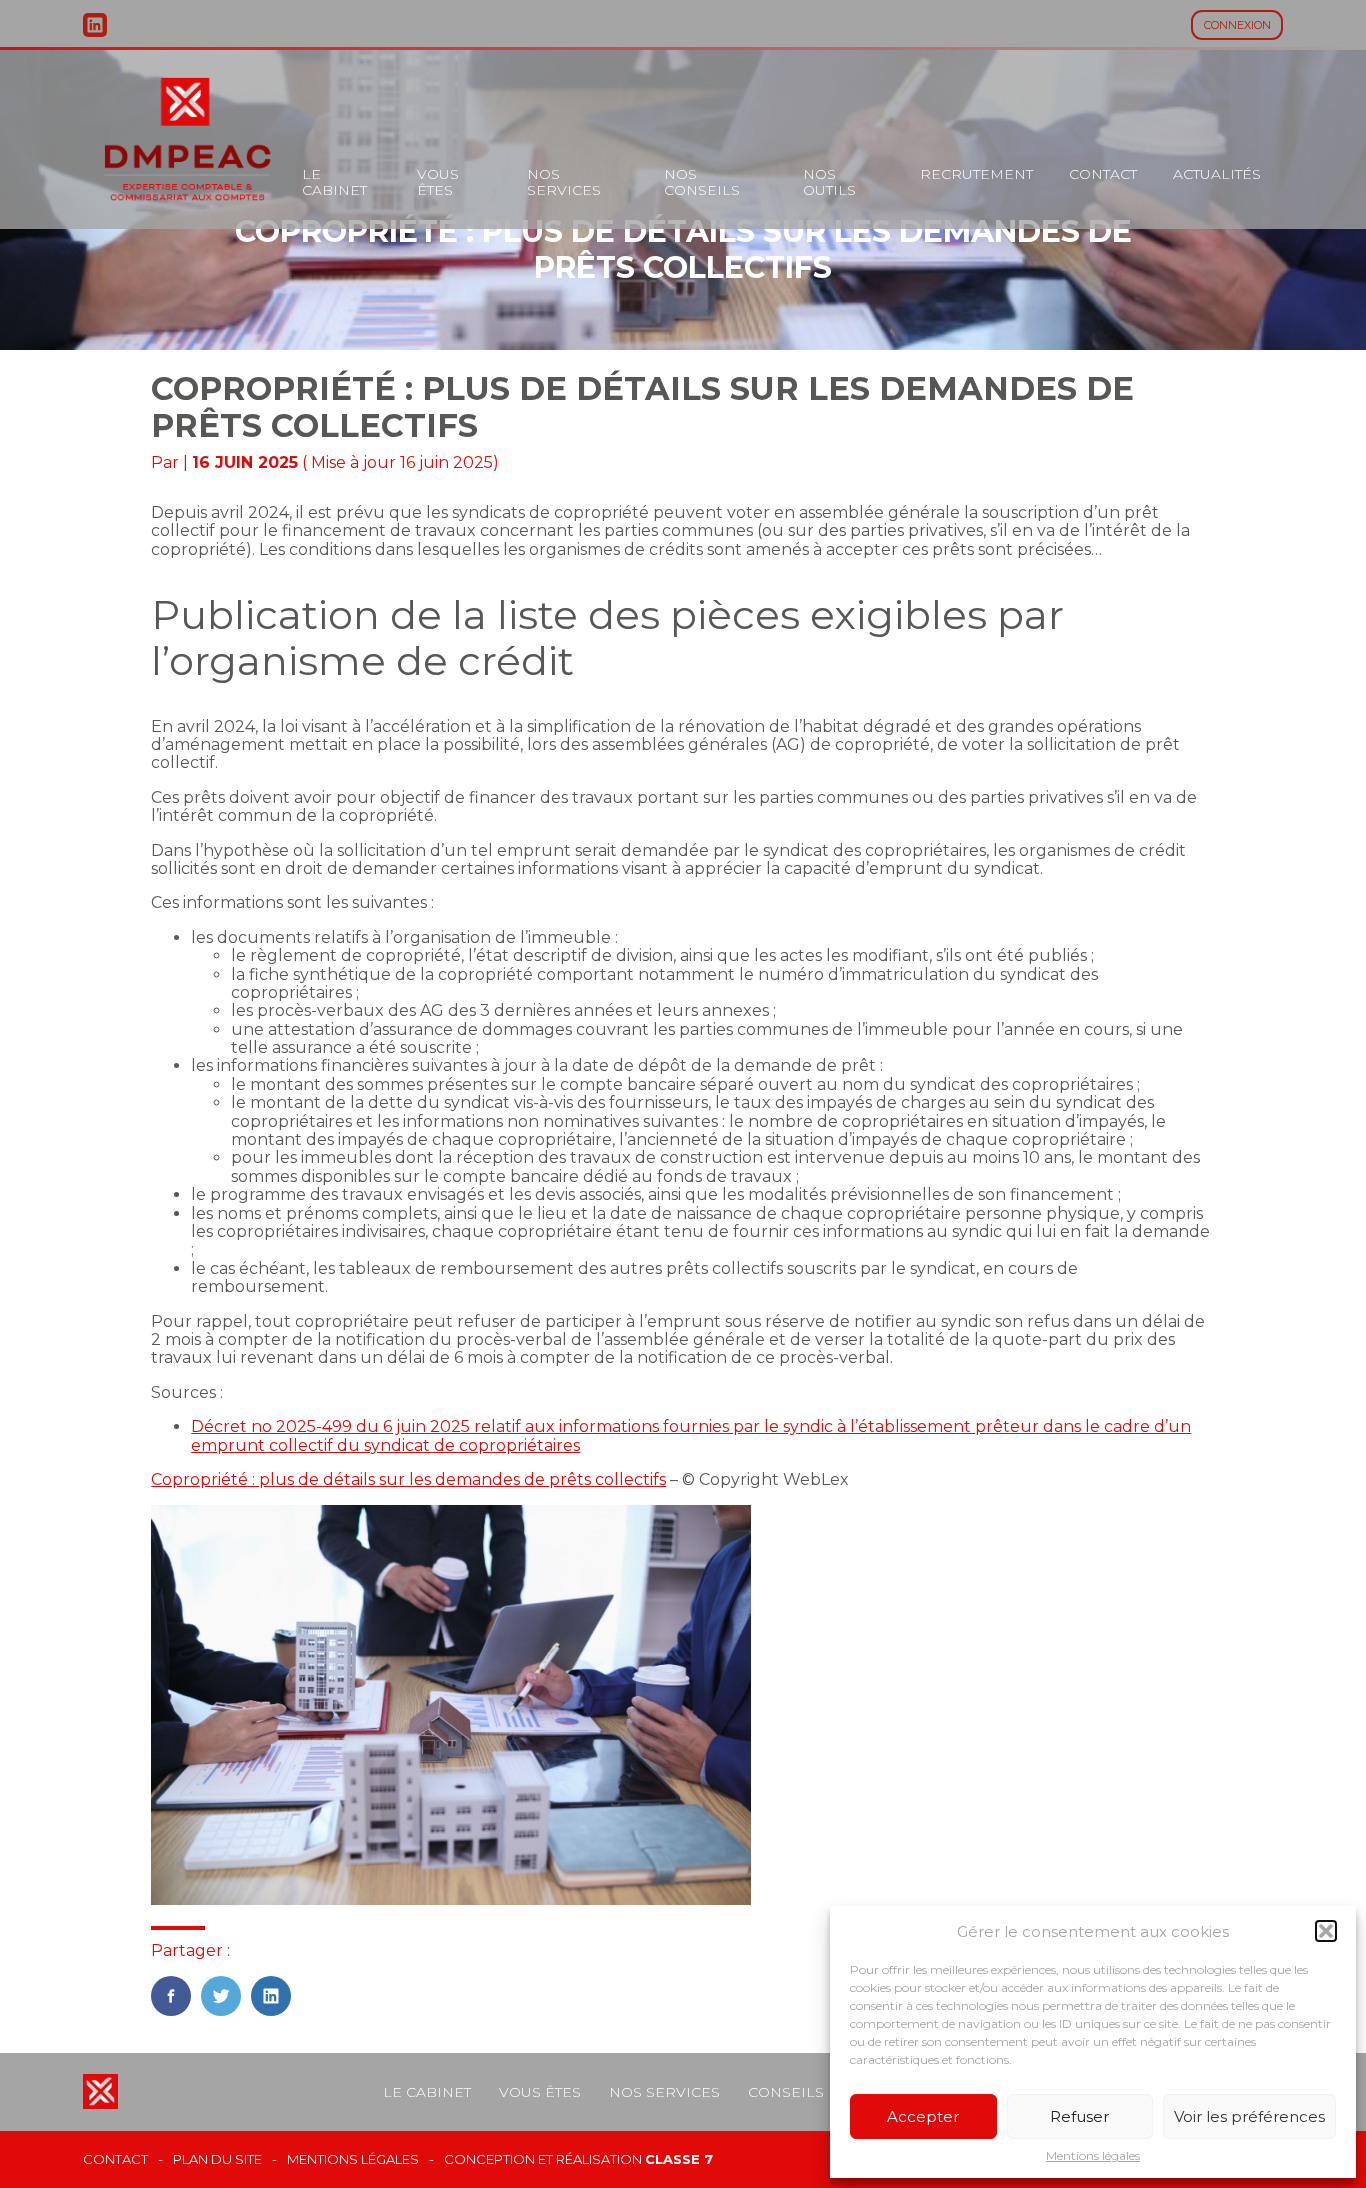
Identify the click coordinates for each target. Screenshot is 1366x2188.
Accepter (923, 2116)
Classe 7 (679, 2159)
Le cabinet (334, 182)
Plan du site (217, 2159)
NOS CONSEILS (702, 182)
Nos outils (829, 182)
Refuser (1079, 2116)
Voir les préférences (1249, 2116)
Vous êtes (438, 182)
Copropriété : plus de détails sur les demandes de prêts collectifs (408, 1479)
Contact (1103, 174)
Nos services (564, 182)
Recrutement (976, 174)
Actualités (1217, 174)
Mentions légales (1093, 2156)
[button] (1326, 1931)
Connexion (1237, 25)
